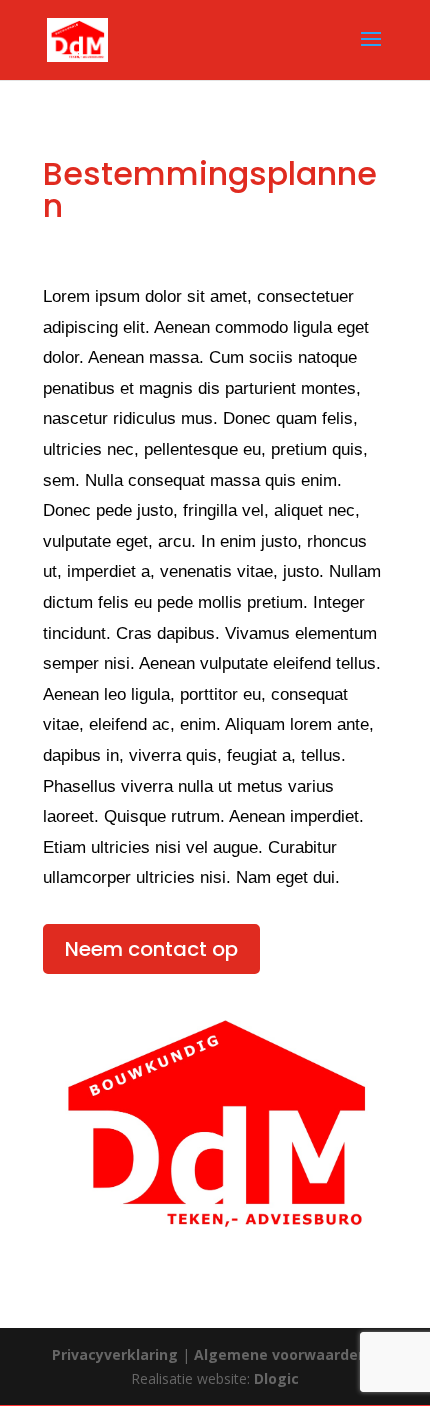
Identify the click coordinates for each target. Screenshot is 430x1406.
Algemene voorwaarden (280, 1354)
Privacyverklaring (117, 1354)
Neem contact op (151, 949)
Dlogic (276, 1378)
